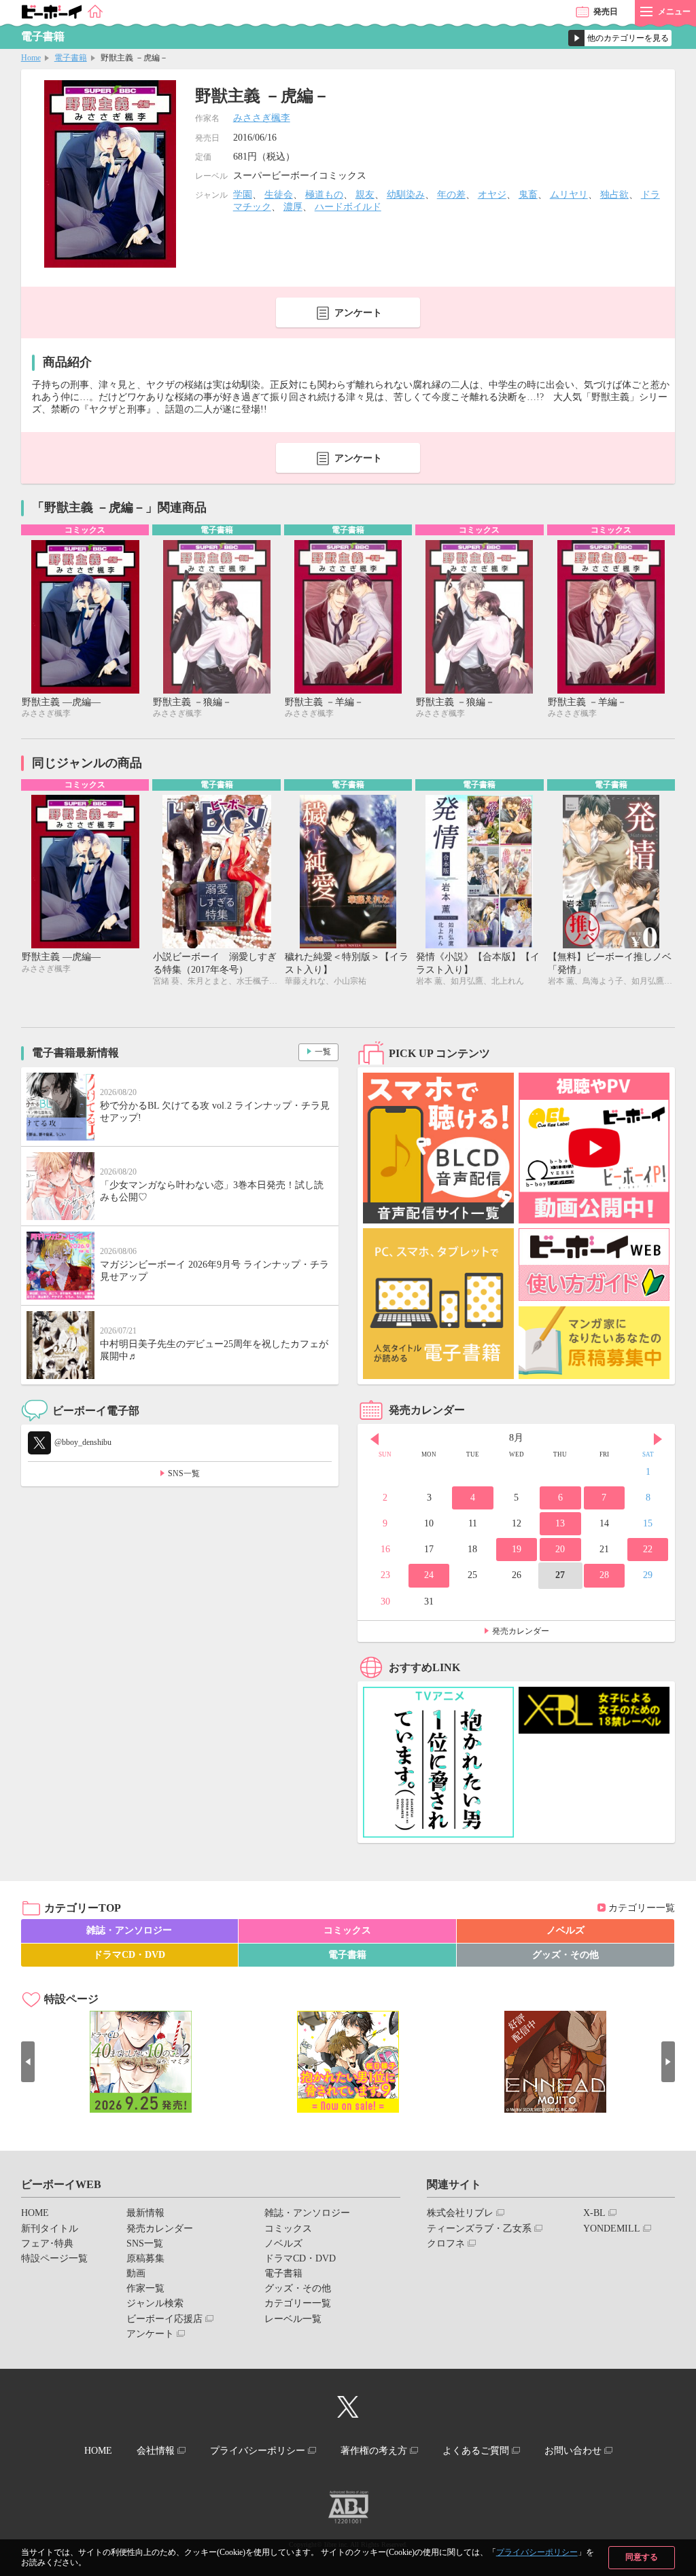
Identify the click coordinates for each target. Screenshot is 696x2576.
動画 (136, 2273)
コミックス (347, 1930)
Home (31, 58)
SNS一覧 (184, 1473)
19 (517, 1549)
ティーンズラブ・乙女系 (479, 2229)
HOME (35, 2213)
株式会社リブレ (460, 2213)
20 (560, 1549)
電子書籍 (71, 58)
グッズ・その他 (565, 1955)
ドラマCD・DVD (129, 1955)
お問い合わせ (573, 2451)
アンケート (358, 313)
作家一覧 (145, 2288)
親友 (365, 195)
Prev (375, 1439)
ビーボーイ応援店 (164, 2319)
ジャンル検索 (155, 2303)
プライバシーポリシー (537, 2552)
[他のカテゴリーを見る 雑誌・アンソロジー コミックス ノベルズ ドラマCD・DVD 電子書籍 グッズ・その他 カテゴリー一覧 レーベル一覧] (620, 38)
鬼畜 (528, 195)
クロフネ (446, 2243)
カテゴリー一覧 (642, 1908)
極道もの (324, 195)
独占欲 (614, 195)
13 (560, 1523)
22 (648, 1549)
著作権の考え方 (374, 2451)
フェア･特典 (47, 2243)
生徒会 (279, 195)
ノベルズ (565, 1930)
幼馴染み (406, 195)
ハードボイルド (348, 207)
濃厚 (293, 207)
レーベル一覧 (293, 2319)
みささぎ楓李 (262, 118)
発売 (606, 12)
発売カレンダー (521, 1631)
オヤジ (492, 195)
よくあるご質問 (476, 2451)
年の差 (451, 195)
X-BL (594, 2213)
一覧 (323, 1052)
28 (604, 1575)
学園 (243, 195)
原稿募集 (145, 2258)
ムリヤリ (569, 195)
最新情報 (145, 2213)
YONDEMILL (612, 2229)
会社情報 (156, 2451)
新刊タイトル (50, 2229)
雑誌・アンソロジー (129, 1930)
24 (429, 1575)
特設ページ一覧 (54, 2258)
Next (658, 1439)
